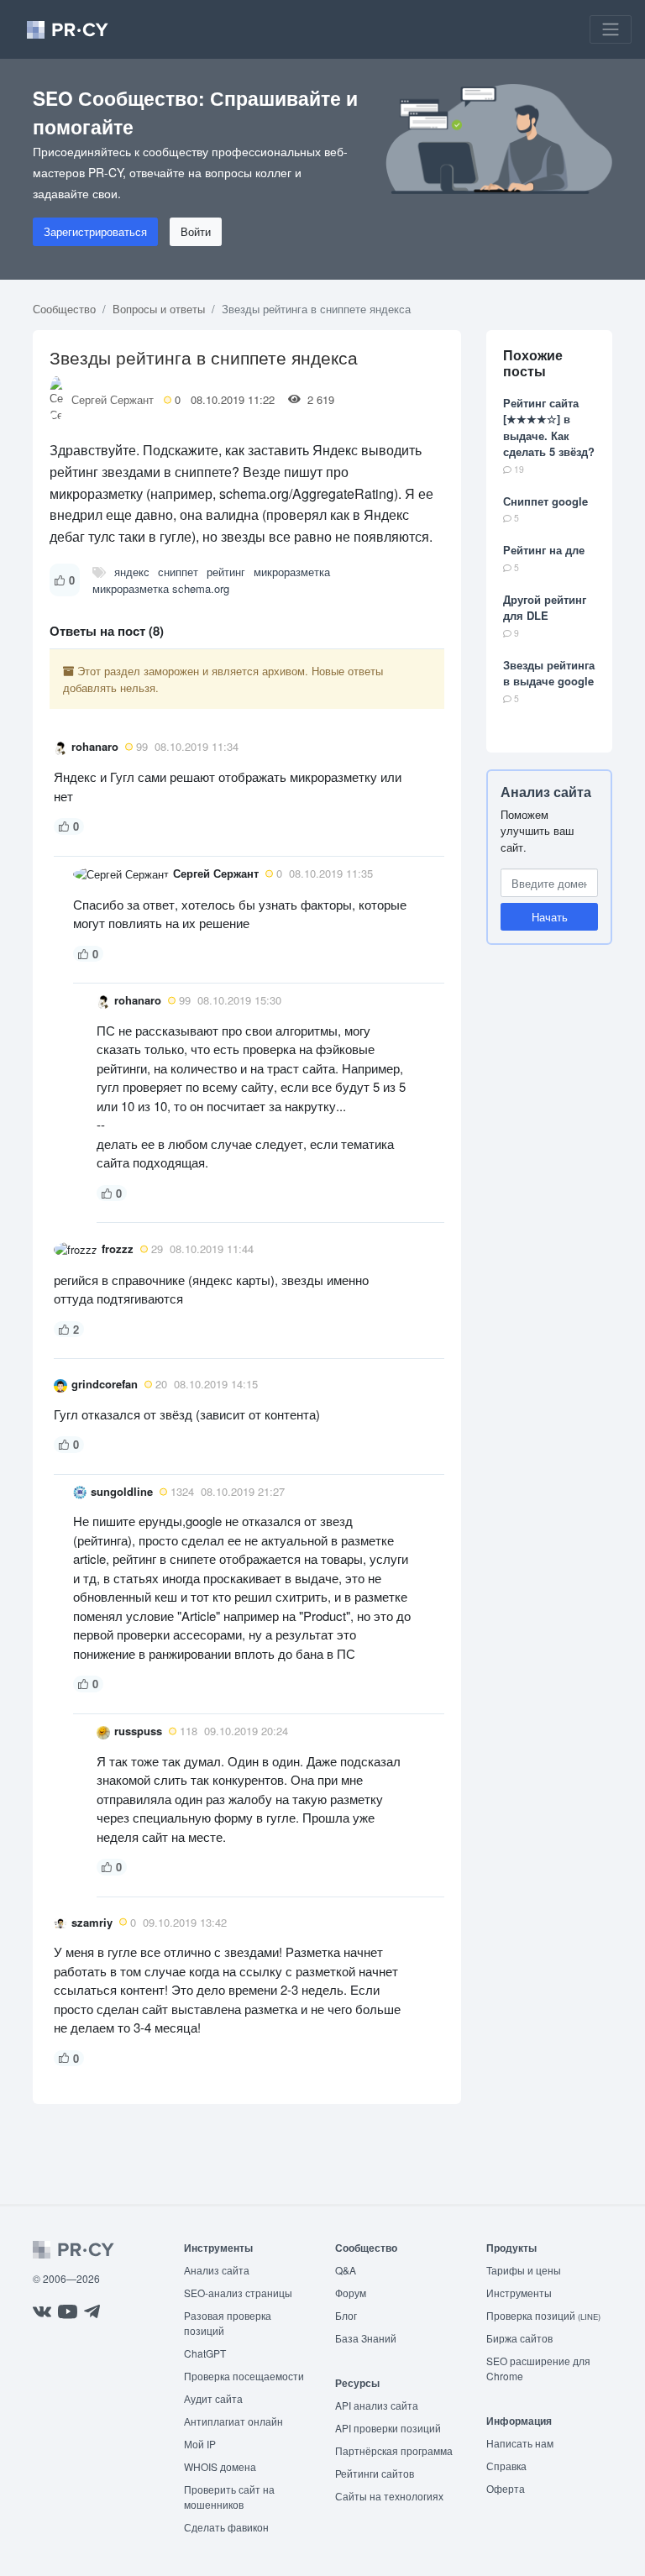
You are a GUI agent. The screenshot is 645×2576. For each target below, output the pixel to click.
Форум (351, 2293)
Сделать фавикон (226, 2527)
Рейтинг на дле (544, 550)
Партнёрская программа (394, 2450)
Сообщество (64, 309)
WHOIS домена (220, 2466)
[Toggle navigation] (611, 29)
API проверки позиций (388, 2428)
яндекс (132, 572)
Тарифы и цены (524, 2270)
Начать (550, 917)
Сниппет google (545, 501)
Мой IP (200, 2444)
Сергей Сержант (113, 399)
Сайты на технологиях (389, 2496)
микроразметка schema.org (161, 588)
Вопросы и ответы (159, 309)
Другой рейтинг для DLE (545, 608)
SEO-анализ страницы (238, 2293)
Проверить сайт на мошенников (229, 2497)
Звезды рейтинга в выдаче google (549, 673)
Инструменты (519, 2293)
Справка (506, 2466)
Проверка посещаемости (244, 2376)
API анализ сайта (377, 2405)
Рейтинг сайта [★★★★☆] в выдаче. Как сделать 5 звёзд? (549, 428)
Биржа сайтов (519, 2338)
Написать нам (520, 2443)
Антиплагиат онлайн (233, 2421)
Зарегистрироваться (95, 231)
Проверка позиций (543, 2315)
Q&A (346, 2270)
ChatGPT (205, 2353)
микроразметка (292, 572)
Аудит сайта (213, 2398)
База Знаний (366, 2338)
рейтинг (226, 572)
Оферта (506, 2488)
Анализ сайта (546, 792)
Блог (346, 2315)
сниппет (178, 572)
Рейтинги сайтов (375, 2473)
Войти (196, 231)
